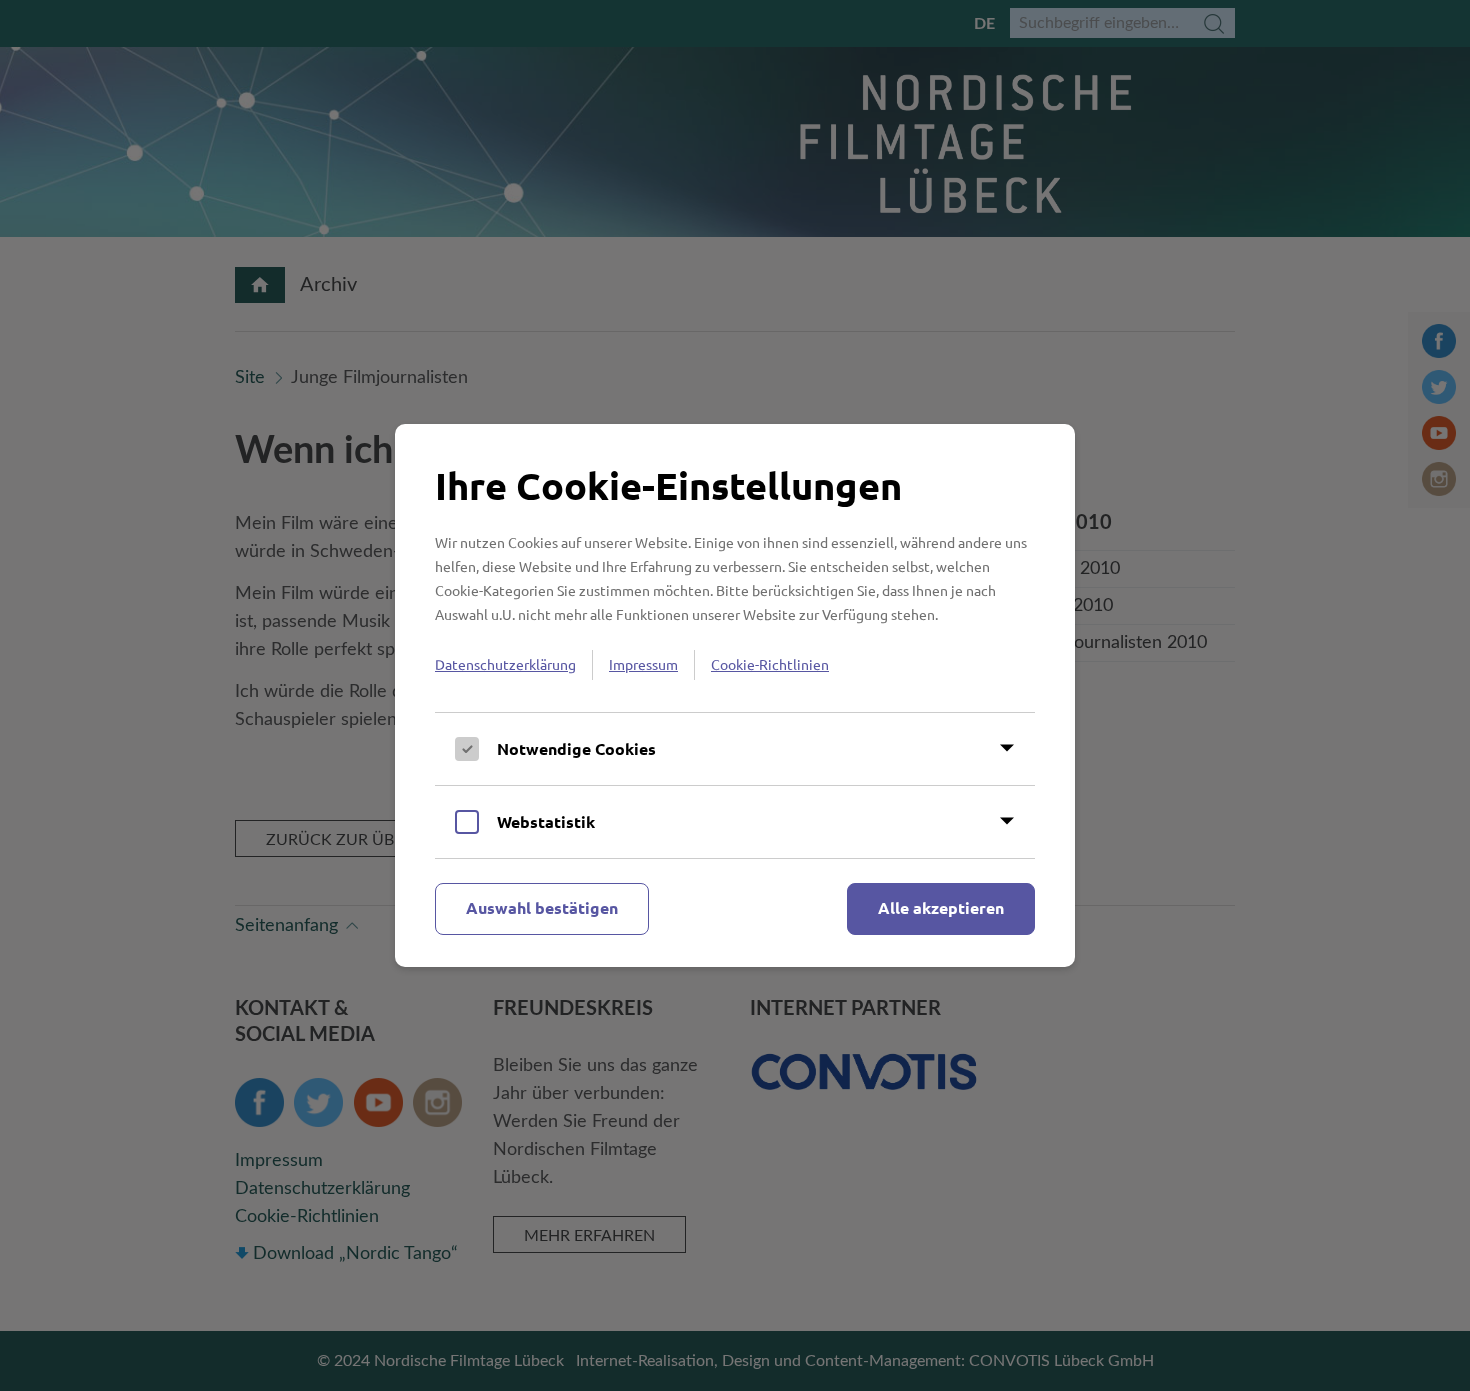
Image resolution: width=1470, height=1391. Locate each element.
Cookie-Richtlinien (770, 664)
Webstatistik (546, 821)
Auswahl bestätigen (542, 907)
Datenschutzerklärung (505, 664)
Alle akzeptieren (941, 907)
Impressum (643, 664)
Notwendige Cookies (576, 748)
